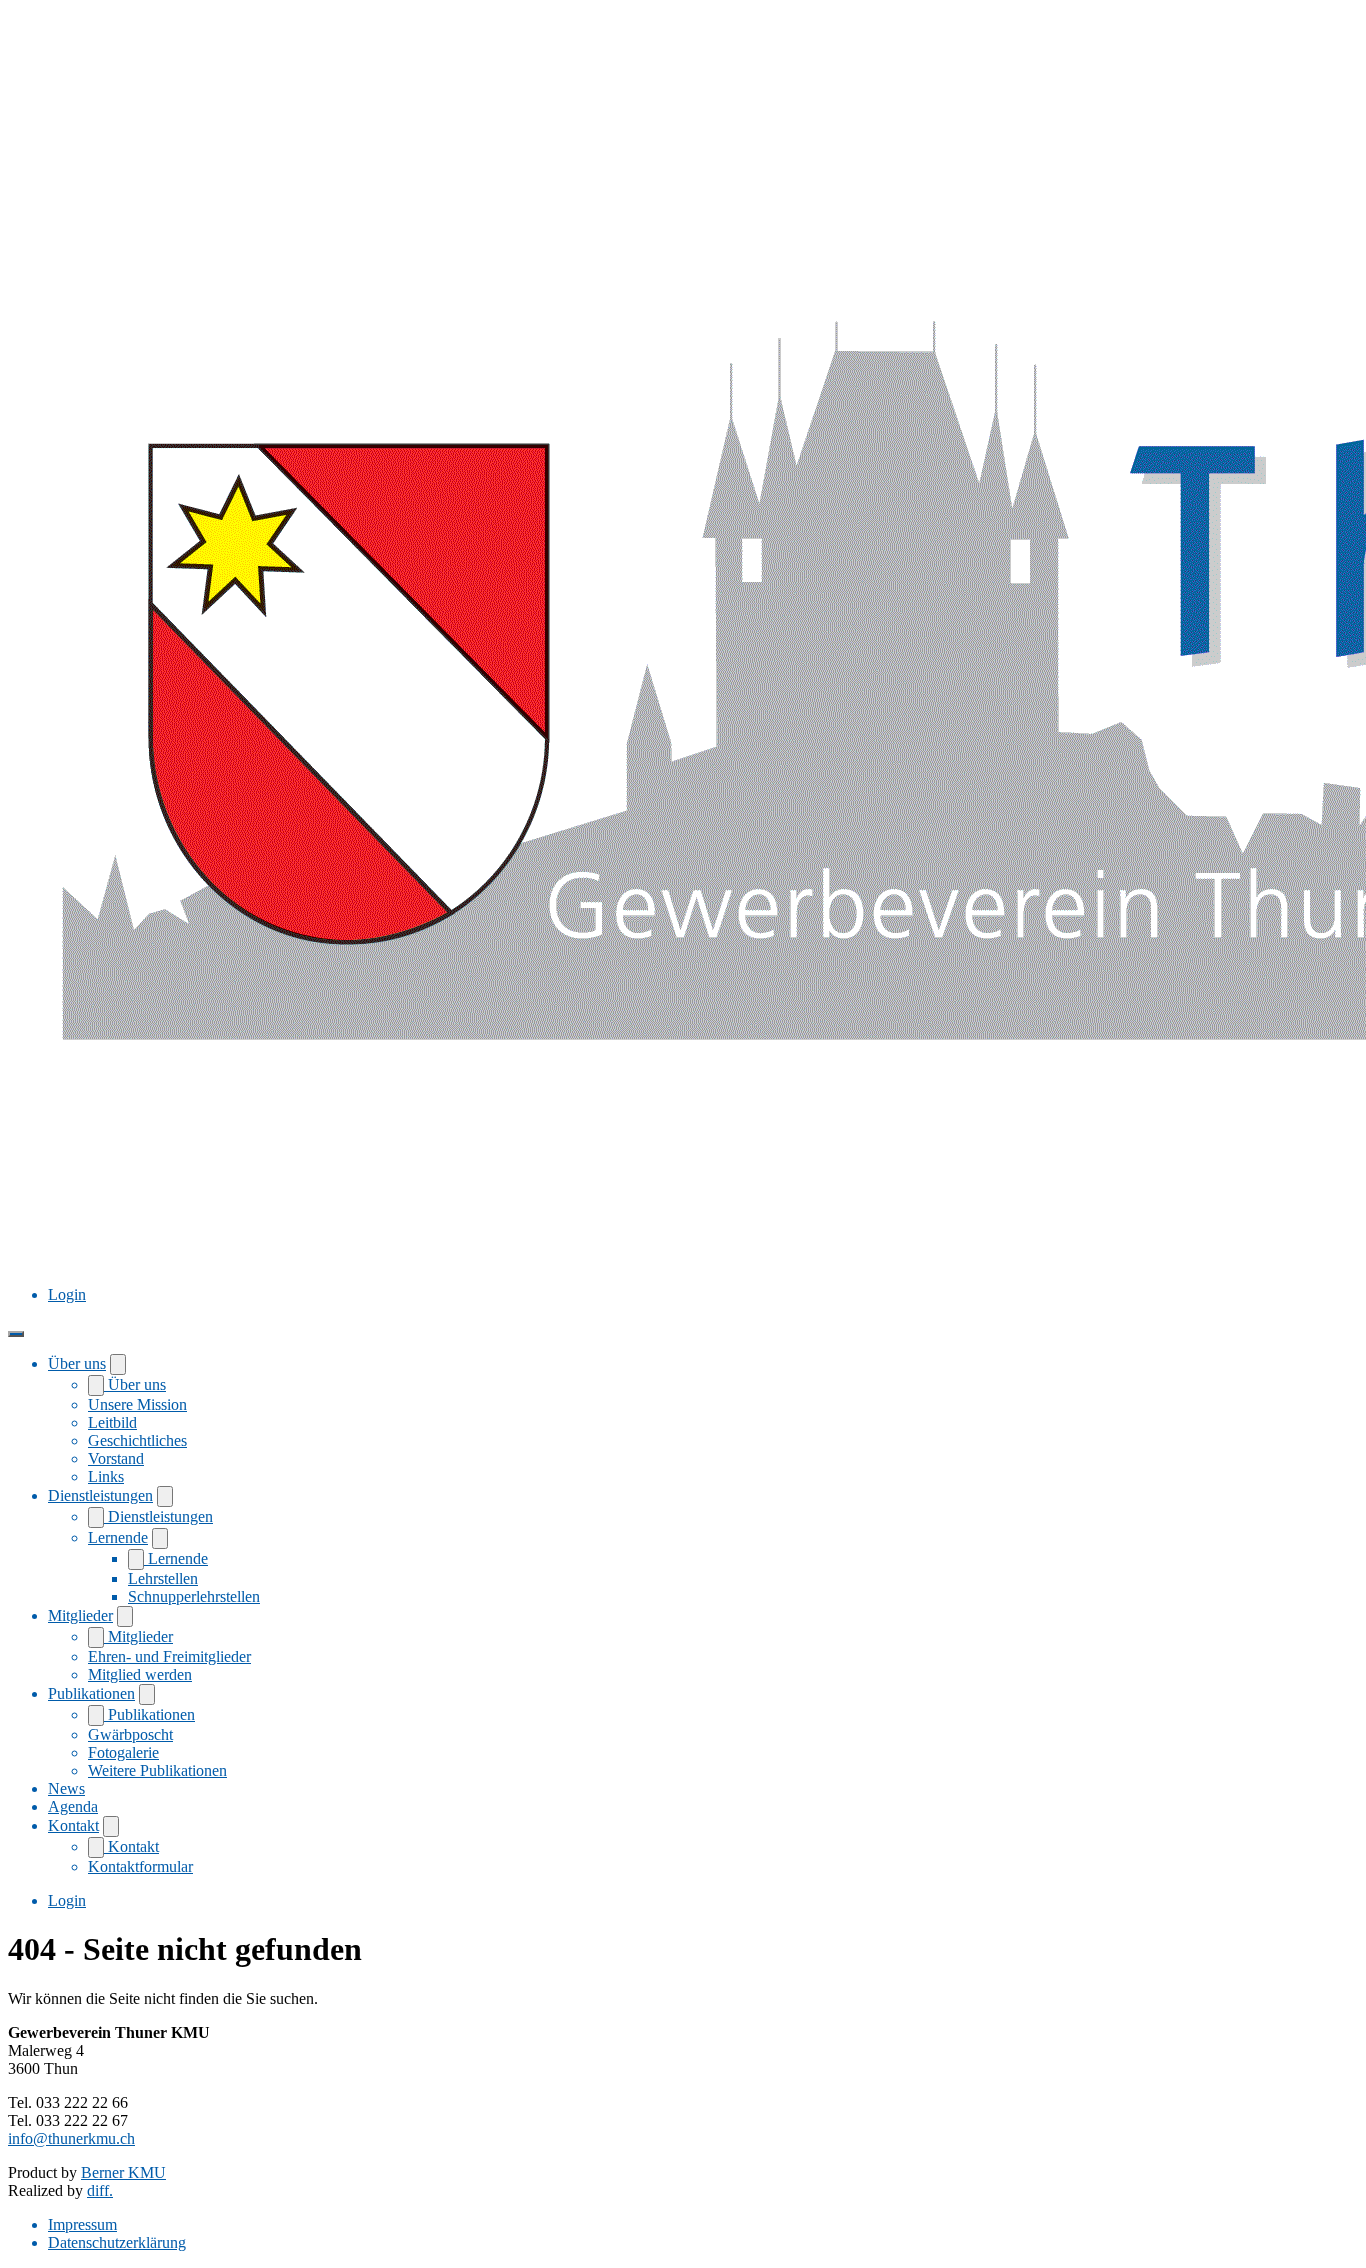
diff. (100, 2190)
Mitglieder (80, 1615)
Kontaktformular (140, 1866)
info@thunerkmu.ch (71, 2138)
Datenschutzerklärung (117, 2242)
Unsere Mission (137, 1404)
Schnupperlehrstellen (194, 1596)
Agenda (73, 1806)
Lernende (118, 1537)
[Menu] (16, 1334)
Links (106, 1476)
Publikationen (91, 1693)
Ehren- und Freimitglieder (169, 1656)
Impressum (82, 2224)
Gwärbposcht (130, 1734)
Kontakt (73, 1825)
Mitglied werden (140, 1674)
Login (67, 1294)
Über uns (77, 1363)
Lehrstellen (163, 1578)
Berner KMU (123, 2172)
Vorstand (116, 1458)
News (66, 1788)
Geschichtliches (137, 1440)
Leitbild (112, 1422)
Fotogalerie (123, 1752)
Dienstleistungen (100, 1495)
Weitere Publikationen (157, 1770)
